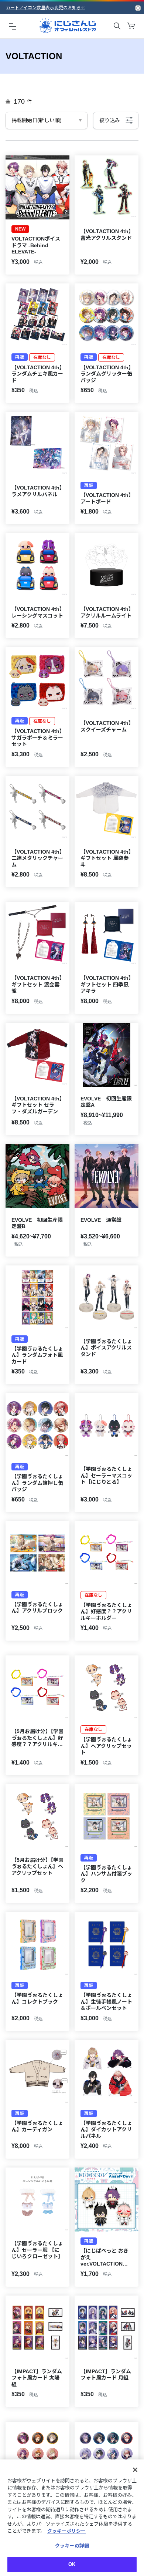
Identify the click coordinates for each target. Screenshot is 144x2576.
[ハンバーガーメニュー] (13, 26)
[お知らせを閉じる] (138, 8)
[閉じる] (135, 2470)
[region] (72, 2518)
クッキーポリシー (66, 2531)
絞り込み (110, 120)
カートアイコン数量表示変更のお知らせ (46, 8)
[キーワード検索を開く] (117, 26)
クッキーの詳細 (72, 2546)
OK (72, 2564)
